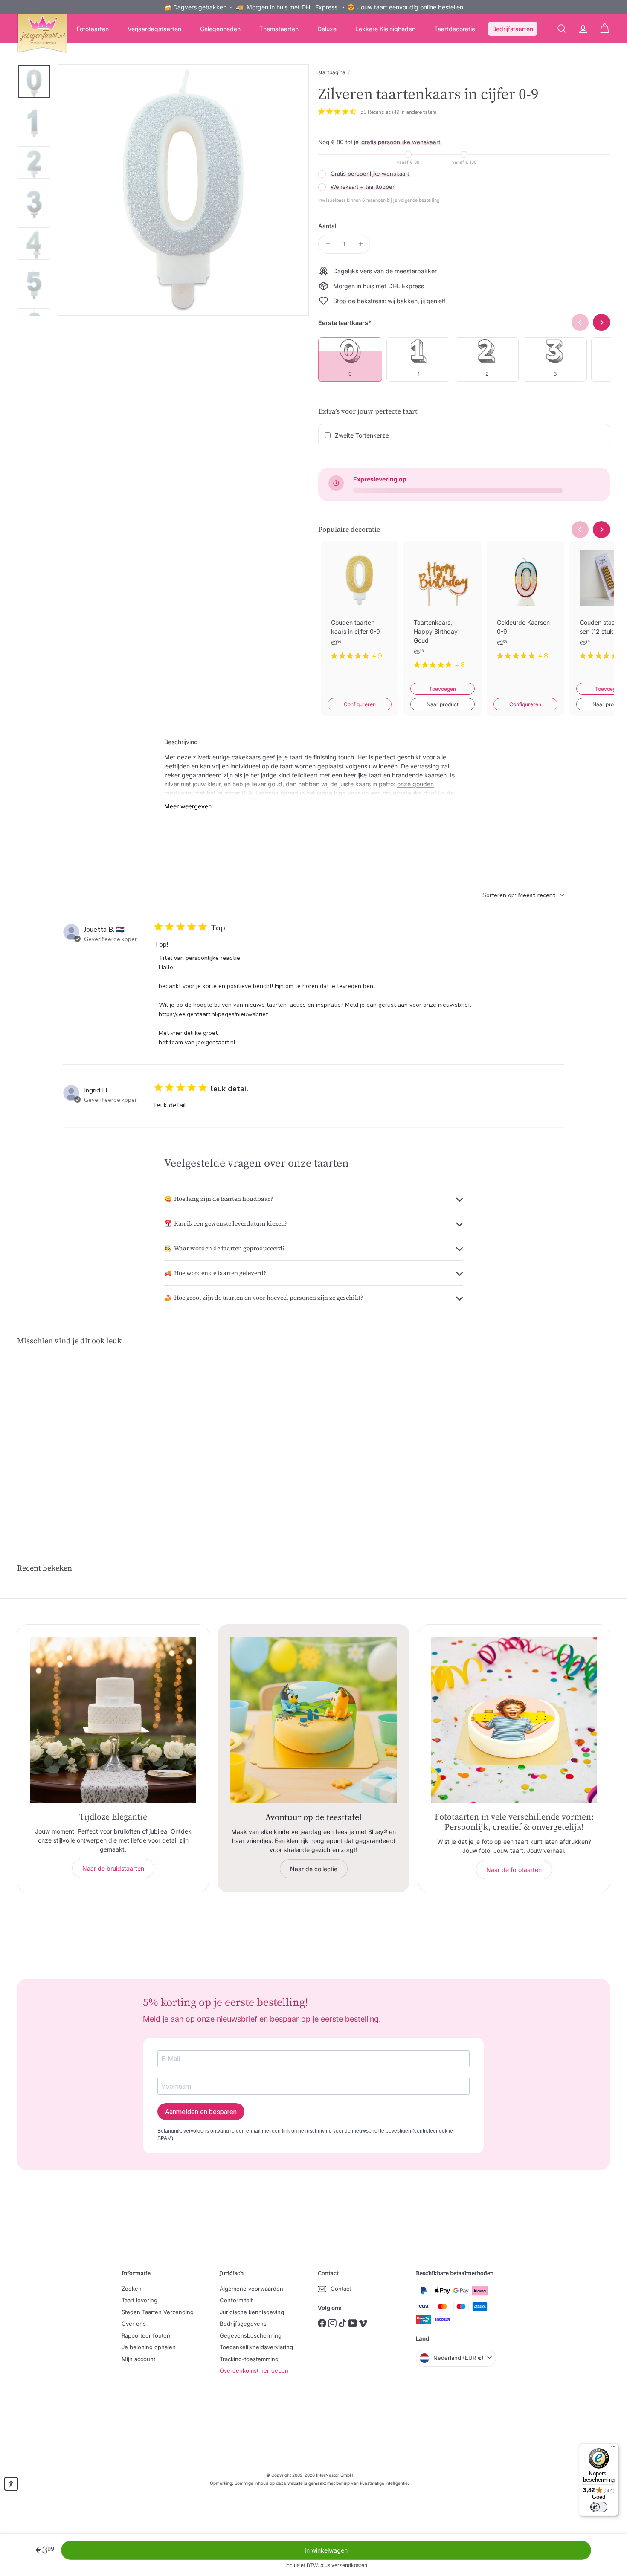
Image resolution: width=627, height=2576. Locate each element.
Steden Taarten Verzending (158, 2312)
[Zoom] (183, 190)
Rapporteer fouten (146, 2335)
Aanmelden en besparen (201, 2112)
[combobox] (523, 895)
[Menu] (613, 2449)
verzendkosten (349, 2565)
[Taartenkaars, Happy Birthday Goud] (442, 612)
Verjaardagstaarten (154, 29)
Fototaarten (93, 29)
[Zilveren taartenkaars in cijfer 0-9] (63, 1439)
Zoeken (132, 2289)
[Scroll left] (580, 530)
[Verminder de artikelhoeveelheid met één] (328, 244)
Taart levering (139, 2300)
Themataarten (279, 29)
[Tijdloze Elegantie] (113, 1720)
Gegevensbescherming (251, 2335)
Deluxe (327, 29)
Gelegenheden (220, 29)
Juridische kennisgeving (252, 2312)
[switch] (599, 2507)
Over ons (134, 2324)
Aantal (327, 226)
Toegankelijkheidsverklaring (256, 2347)
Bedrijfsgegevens (243, 2324)
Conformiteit (236, 2300)
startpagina (332, 72)
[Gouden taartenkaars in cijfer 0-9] (360, 607)
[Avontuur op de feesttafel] (313, 1720)
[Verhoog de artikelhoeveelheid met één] (361, 244)
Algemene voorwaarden (251, 2289)
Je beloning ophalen (149, 2347)
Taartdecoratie (455, 29)
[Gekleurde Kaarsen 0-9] (525, 607)
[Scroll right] (601, 530)
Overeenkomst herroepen (254, 2370)
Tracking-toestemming (249, 2359)
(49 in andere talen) (414, 112)
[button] (11, 2484)
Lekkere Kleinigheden (385, 29)
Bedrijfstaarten (513, 29)
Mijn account (138, 2359)
